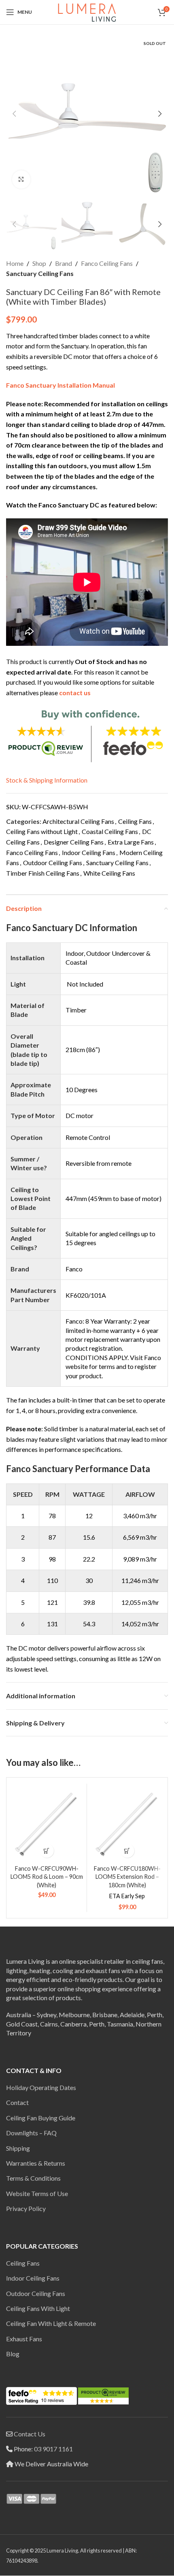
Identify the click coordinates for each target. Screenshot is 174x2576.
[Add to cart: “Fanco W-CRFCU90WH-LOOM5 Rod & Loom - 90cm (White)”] (47, 1851)
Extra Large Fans (131, 842)
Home (15, 263)
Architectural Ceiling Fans (78, 821)
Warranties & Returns (36, 2163)
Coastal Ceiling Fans (110, 831)
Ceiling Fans (135, 821)
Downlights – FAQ (31, 2133)
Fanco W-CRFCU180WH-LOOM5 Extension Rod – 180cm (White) (127, 1877)
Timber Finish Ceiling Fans (43, 873)
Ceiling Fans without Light (42, 831)
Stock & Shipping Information (47, 780)
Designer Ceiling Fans (74, 842)
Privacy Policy (26, 2208)
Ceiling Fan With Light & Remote (51, 2323)
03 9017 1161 (53, 2449)
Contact (17, 2102)
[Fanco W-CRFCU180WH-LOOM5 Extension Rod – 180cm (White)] (127, 1824)
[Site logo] (87, 11)
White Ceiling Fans (109, 873)
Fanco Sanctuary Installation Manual (60, 385)
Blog (13, 2354)
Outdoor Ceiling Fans (53, 863)
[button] (14, 114)
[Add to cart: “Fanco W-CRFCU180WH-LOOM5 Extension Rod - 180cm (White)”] (127, 1851)
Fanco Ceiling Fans (107, 263)
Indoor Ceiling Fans (89, 852)
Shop (39, 263)
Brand (64, 263)
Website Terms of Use (37, 2193)
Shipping (18, 2148)
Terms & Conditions (33, 2178)
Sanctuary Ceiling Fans (40, 273)
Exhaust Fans (24, 2339)
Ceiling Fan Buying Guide (41, 2118)
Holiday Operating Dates (41, 2087)
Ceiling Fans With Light (38, 2308)
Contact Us (30, 2434)
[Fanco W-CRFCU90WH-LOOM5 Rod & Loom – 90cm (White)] (47, 1824)
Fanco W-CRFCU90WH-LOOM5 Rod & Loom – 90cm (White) (47, 1877)
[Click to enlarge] (21, 179)
